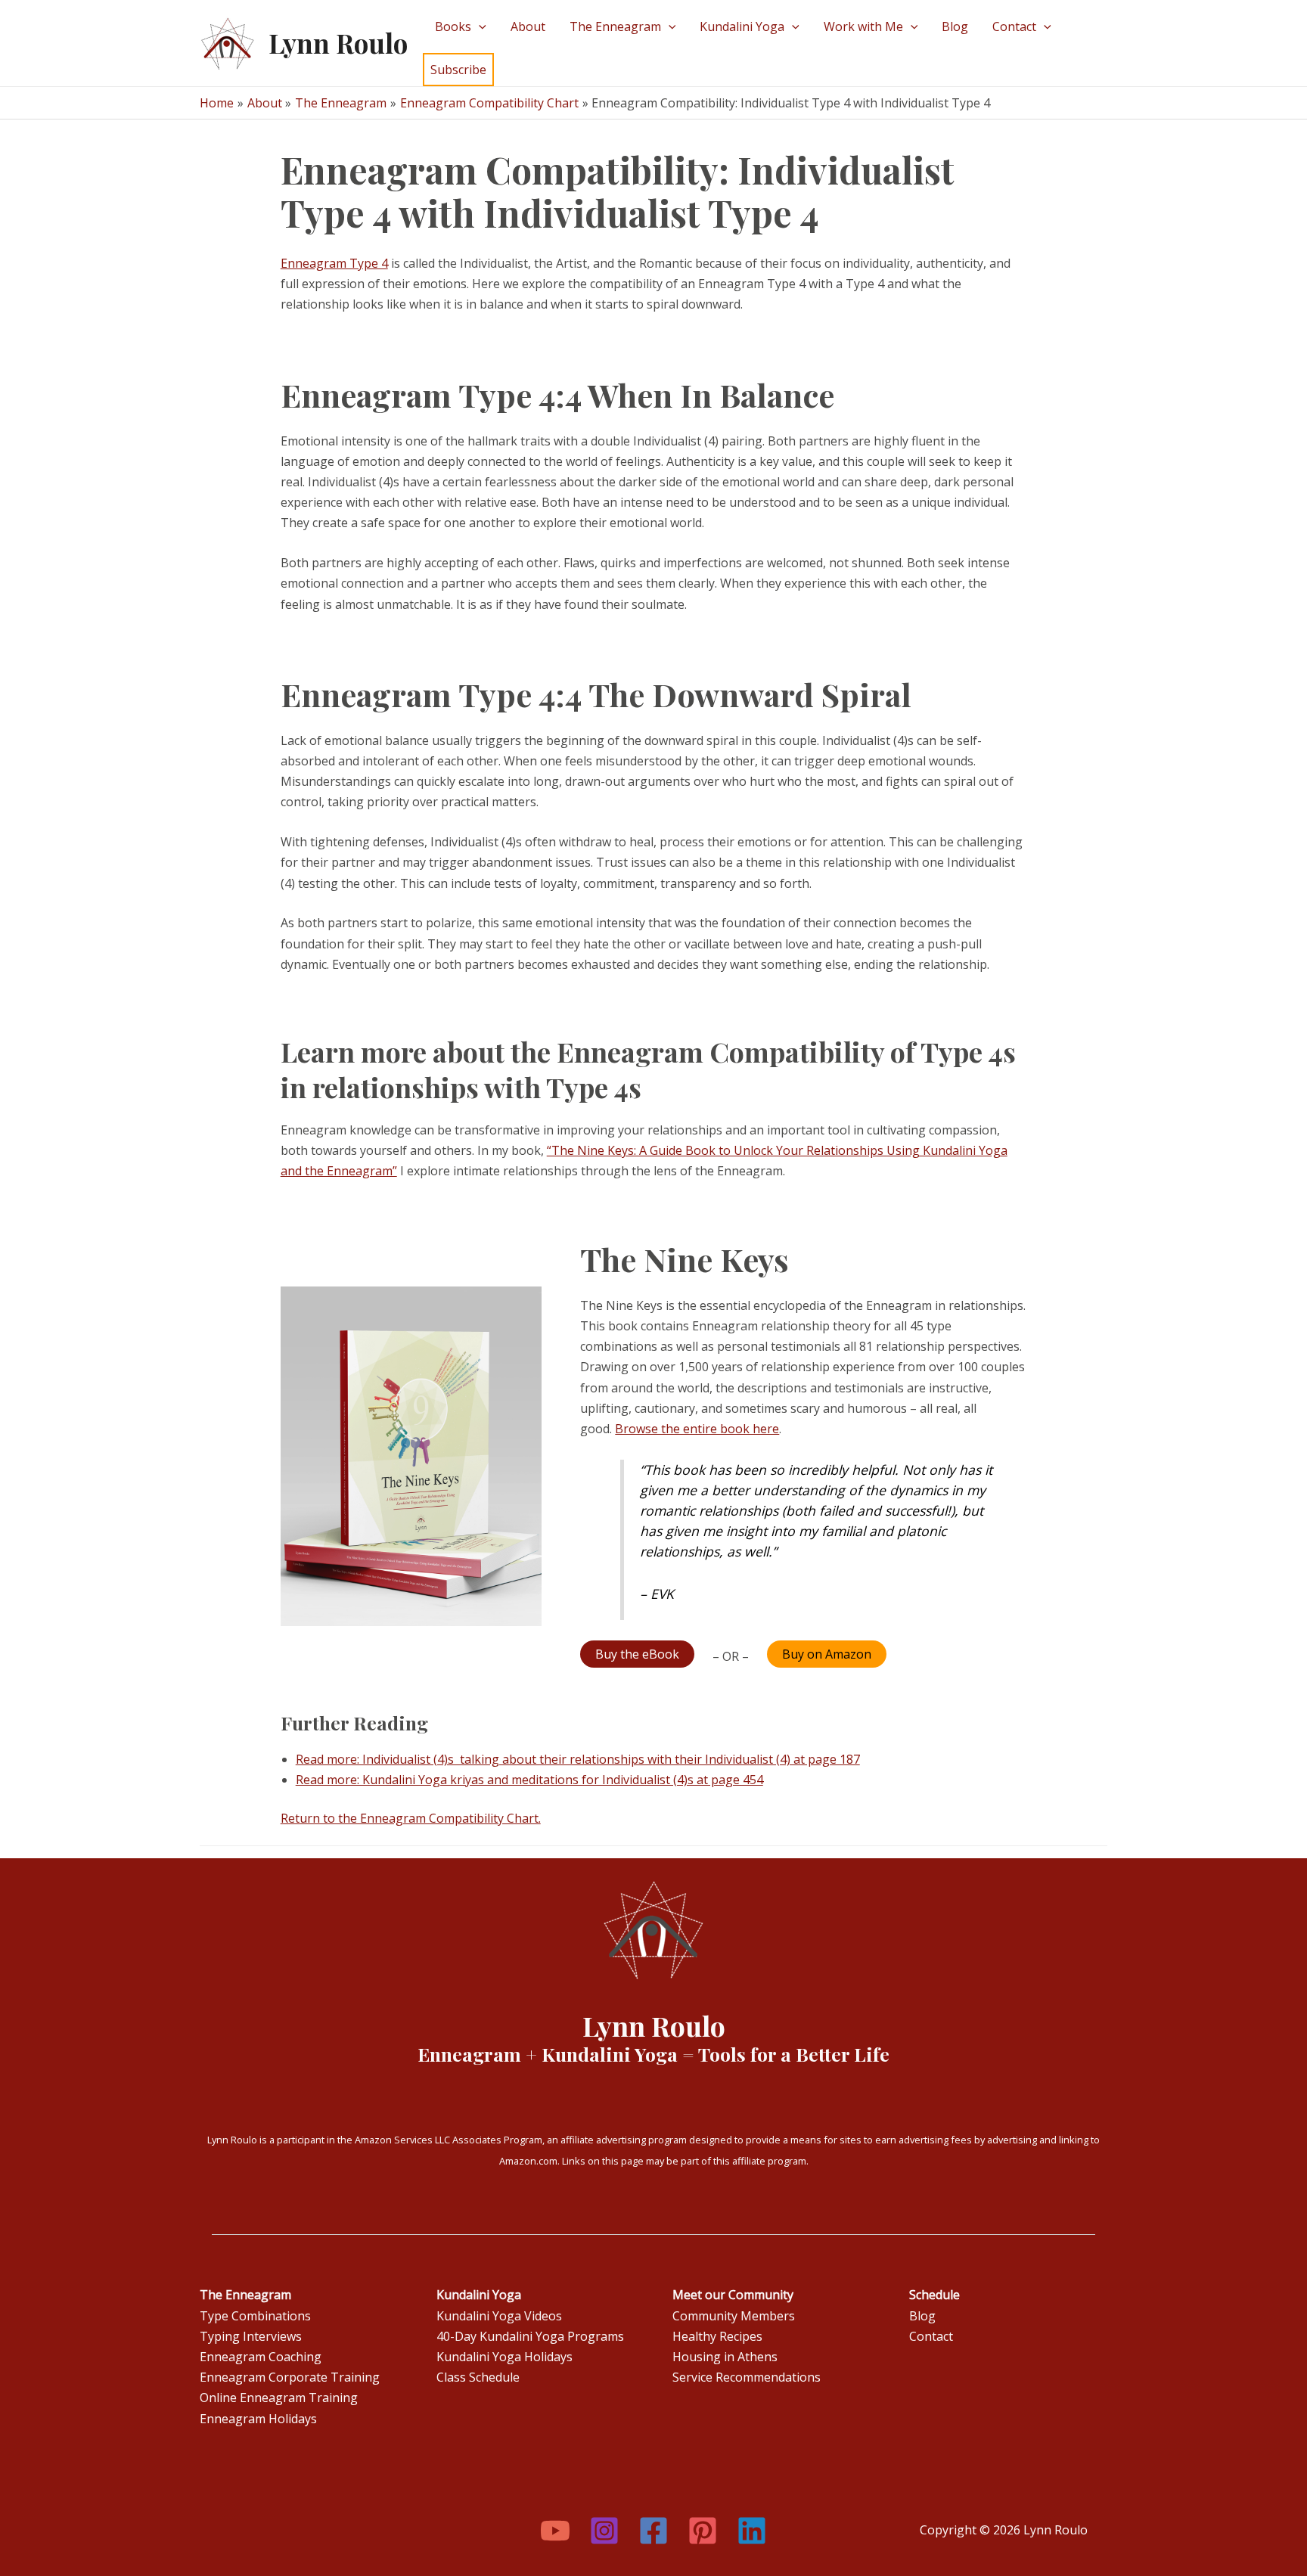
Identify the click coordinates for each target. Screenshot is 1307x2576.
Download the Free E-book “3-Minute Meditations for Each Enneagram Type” (625, 146)
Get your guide (323, 166)
